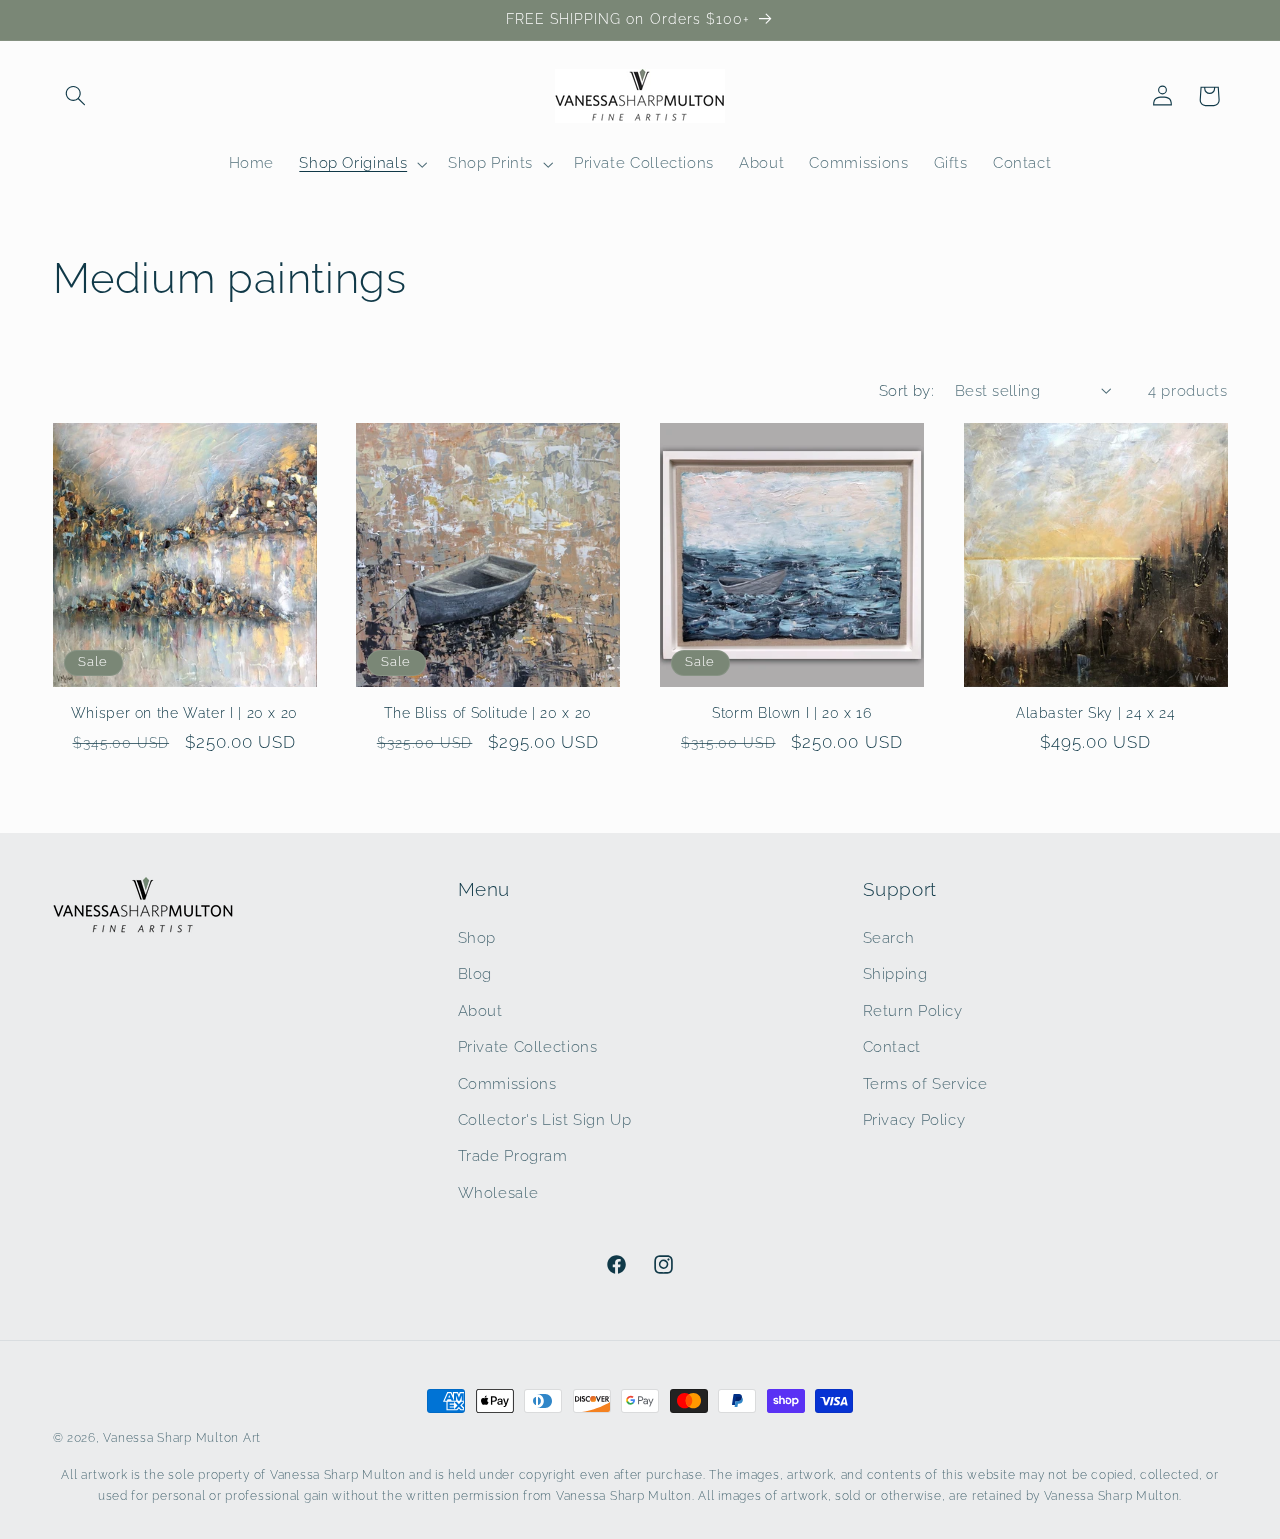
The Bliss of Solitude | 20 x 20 (488, 713)
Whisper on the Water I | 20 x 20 (184, 713)
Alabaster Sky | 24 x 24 (1096, 713)
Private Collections (528, 1045)
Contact (892, 1045)
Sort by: (906, 390)
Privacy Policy (914, 1118)
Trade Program (513, 1155)
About (480, 1009)
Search (889, 936)
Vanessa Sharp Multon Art (182, 1438)
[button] (76, 96)
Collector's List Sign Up (545, 1118)
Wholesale (498, 1191)
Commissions (507, 1082)
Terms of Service (925, 1082)
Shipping (895, 973)
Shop (477, 936)
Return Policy (913, 1009)
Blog (475, 973)
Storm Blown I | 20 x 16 (792, 713)
